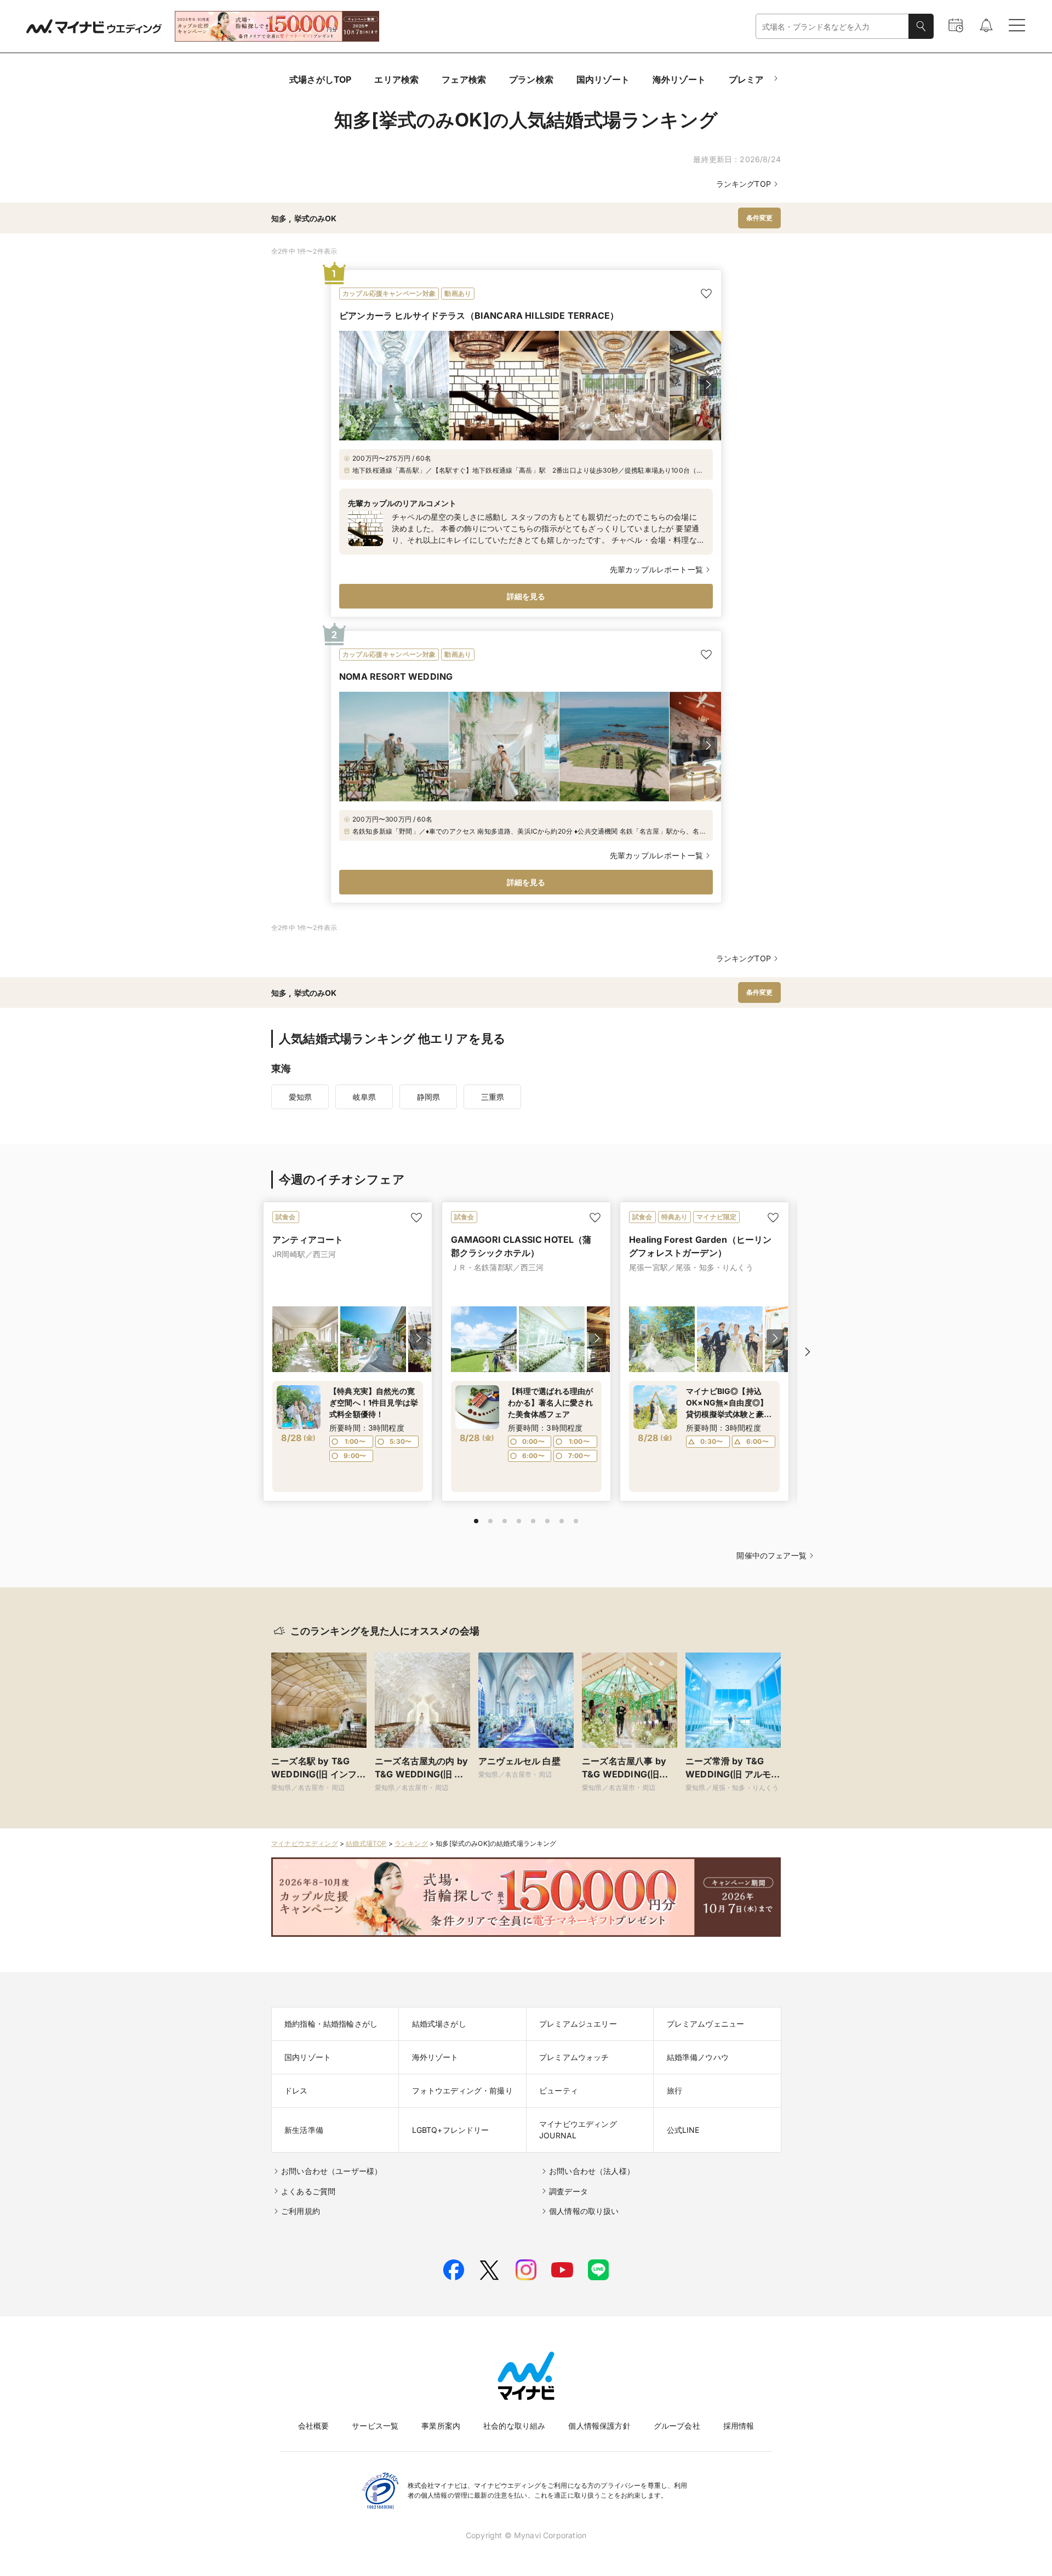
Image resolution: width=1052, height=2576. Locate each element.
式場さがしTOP (320, 79)
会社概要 (314, 2426)
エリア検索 (396, 79)
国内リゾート (603, 79)
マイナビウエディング (305, 1843)
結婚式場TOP (366, 1843)
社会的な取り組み (514, 2426)
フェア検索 (464, 79)
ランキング (411, 1843)
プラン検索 (531, 79)
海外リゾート (679, 79)
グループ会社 (677, 2426)
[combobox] (832, 27)
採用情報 (739, 2426)
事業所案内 (441, 2426)
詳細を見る (526, 596)
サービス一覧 (375, 2426)
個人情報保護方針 (599, 2426)
